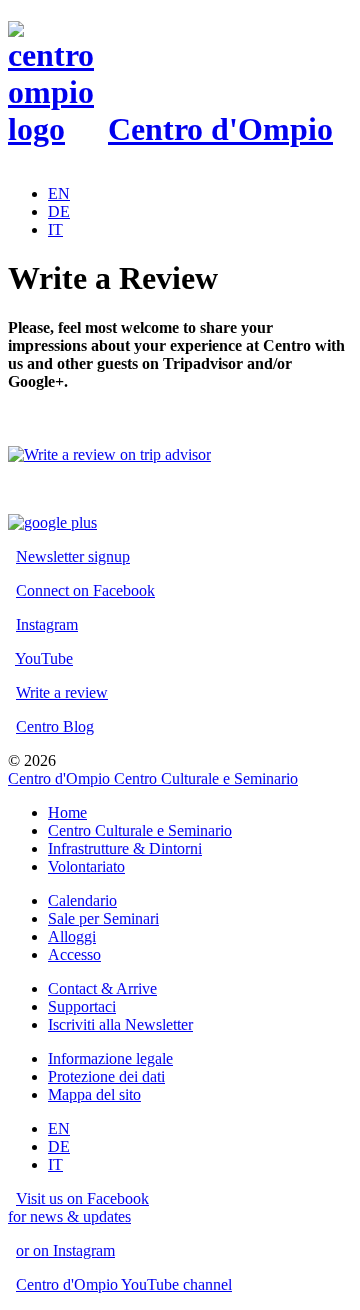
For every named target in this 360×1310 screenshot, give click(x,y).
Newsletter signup (73, 556)
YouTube (44, 658)
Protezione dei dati (106, 1076)
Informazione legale (110, 1058)
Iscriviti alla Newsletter (120, 1024)
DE (59, 211)
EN (59, 193)
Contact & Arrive (102, 988)
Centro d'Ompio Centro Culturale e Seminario (153, 778)
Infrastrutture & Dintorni (125, 848)
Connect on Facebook (85, 590)
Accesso (74, 954)
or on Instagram (65, 1250)
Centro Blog (55, 726)
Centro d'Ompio (220, 129)
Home (67, 812)
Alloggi (72, 936)
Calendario (82, 900)
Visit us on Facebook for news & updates (78, 1207)
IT (55, 229)
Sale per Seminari (103, 918)
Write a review (62, 692)
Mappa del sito (94, 1094)
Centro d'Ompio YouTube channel (124, 1284)
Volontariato (86, 866)
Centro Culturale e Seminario (140, 830)
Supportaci (82, 1006)
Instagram (47, 624)
